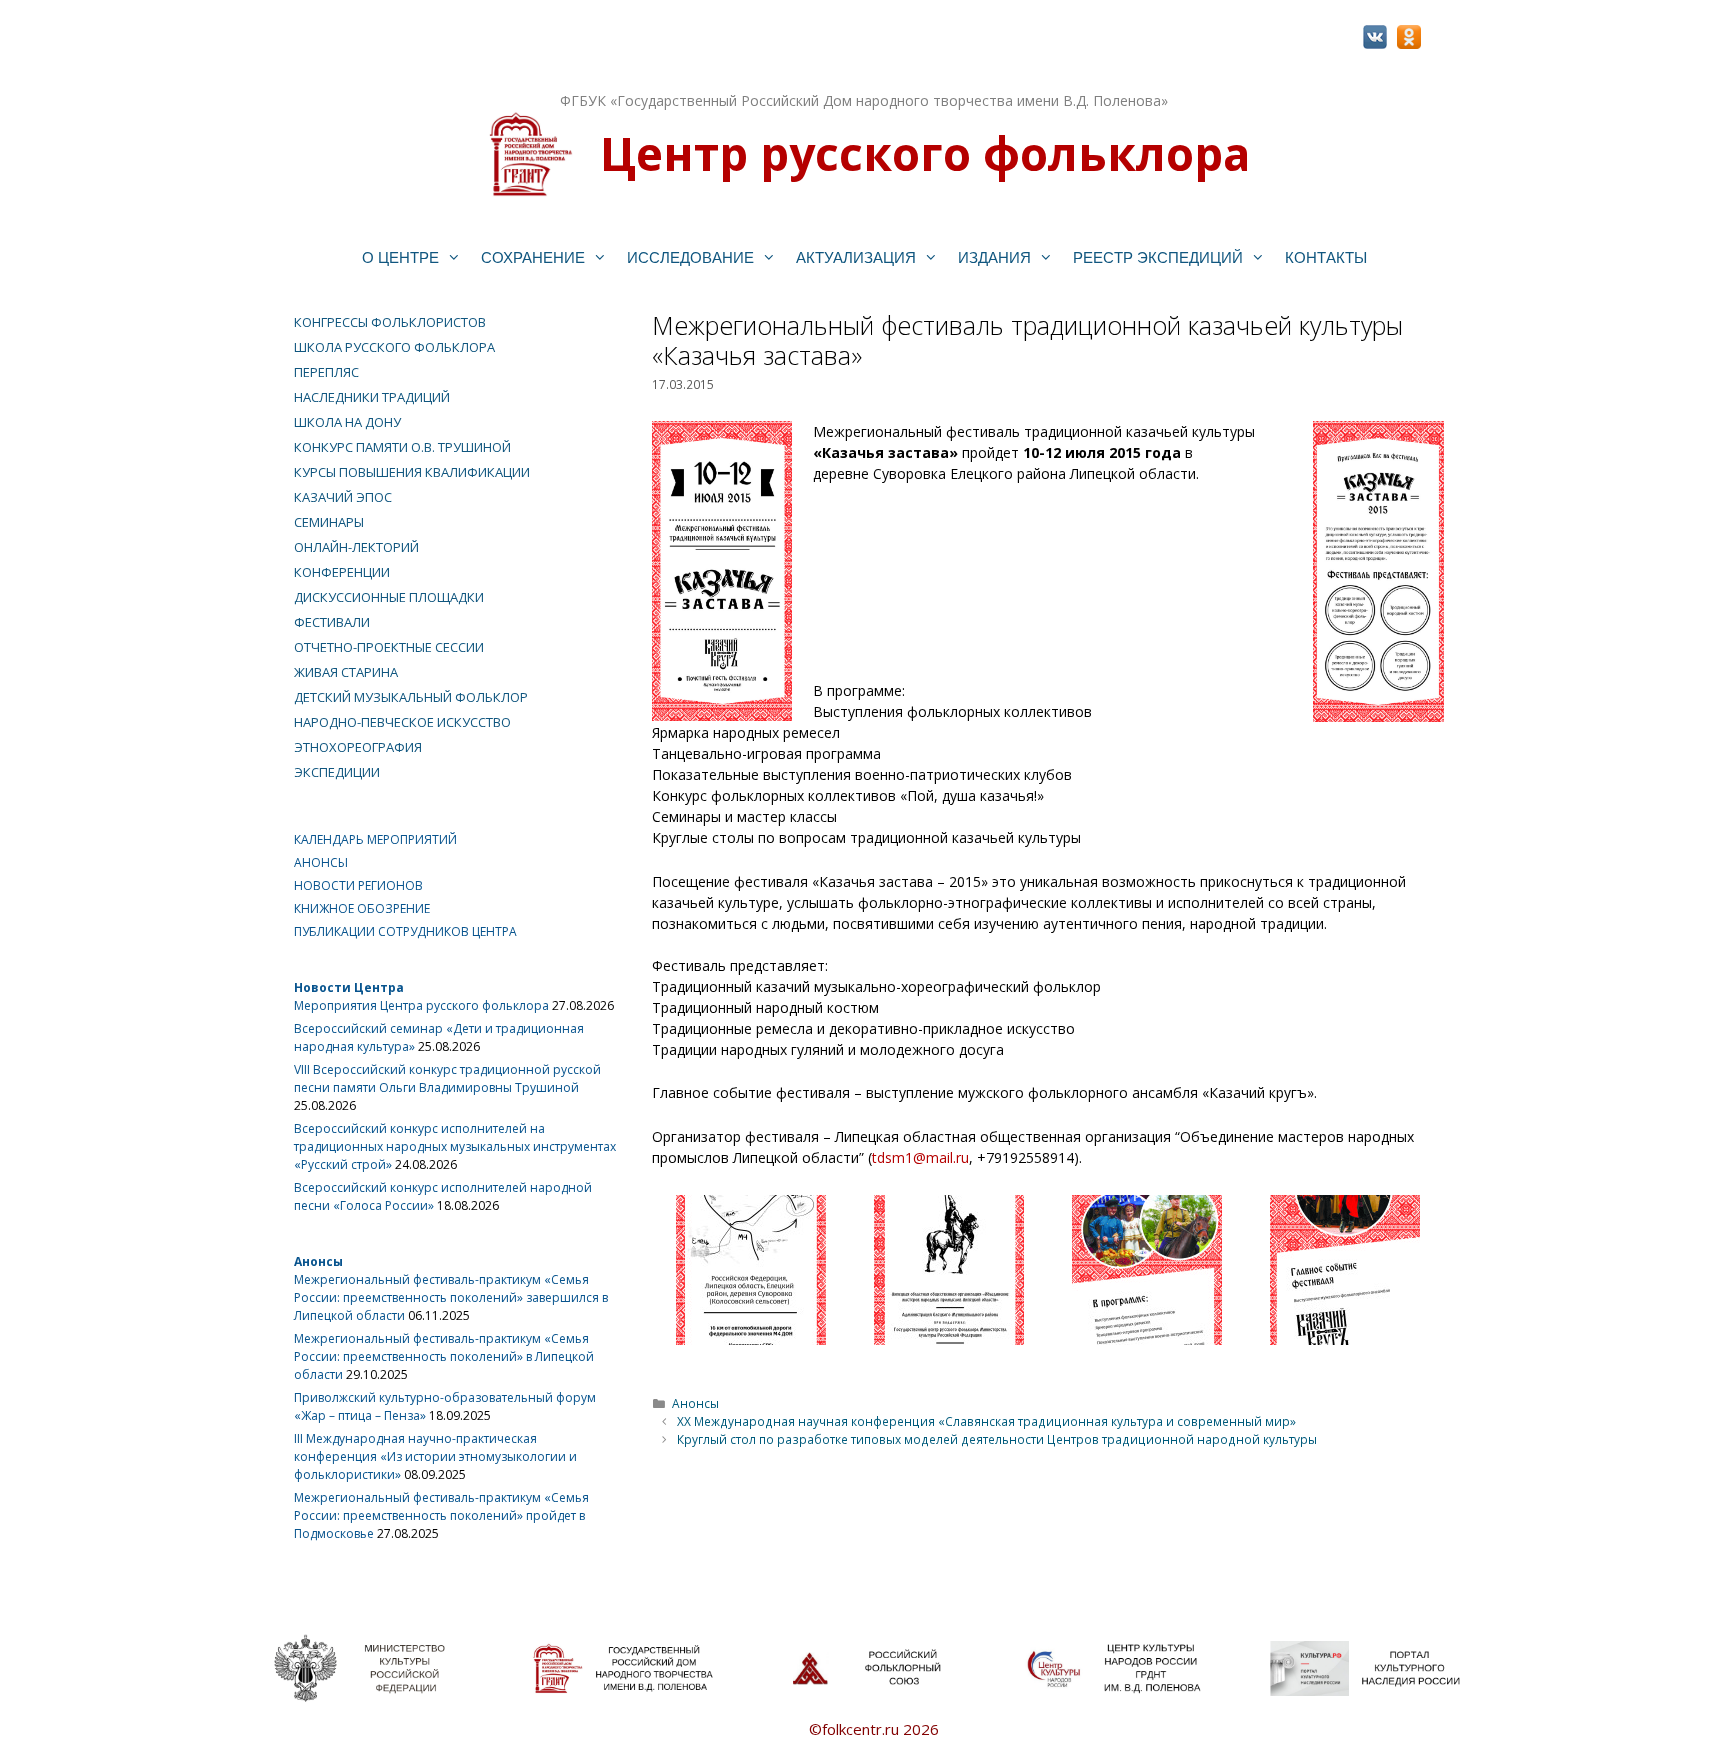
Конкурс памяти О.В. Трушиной (402, 447)
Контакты (1326, 257)
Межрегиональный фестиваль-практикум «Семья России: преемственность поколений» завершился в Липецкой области (451, 1297)
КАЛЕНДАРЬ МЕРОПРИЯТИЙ (375, 839)
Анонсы (695, 1403)
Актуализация (856, 257)
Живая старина (346, 672)
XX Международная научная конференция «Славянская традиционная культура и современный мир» (986, 1421)
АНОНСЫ (321, 862)
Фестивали (332, 622)
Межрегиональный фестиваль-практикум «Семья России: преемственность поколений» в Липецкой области (444, 1356)
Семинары (329, 522)
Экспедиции (337, 772)
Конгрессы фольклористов (390, 322)
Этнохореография (358, 747)
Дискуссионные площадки (389, 597)
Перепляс (326, 372)
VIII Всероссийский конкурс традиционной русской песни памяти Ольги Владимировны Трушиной (447, 1078)
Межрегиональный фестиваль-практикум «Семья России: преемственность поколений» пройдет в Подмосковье (441, 1515)
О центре (400, 257)
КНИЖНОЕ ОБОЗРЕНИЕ (362, 908)
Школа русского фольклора (394, 347)
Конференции (342, 572)
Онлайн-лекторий (356, 547)
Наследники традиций (372, 397)
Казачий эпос (343, 497)
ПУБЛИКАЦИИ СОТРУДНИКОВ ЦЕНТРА (405, 931)
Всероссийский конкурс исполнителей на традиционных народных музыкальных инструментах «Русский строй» (455, 1146)
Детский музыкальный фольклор (411, 697)
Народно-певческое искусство (402, 722)
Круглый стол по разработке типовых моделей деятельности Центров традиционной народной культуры (997, 1439)
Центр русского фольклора (925, 153)
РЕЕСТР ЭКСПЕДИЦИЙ (1158, 257)
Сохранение (533, 257)
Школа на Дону (347, 422)
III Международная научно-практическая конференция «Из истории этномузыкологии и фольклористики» (435, 1456)
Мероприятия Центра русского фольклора (421, 1005)
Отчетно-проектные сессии (389, 647)
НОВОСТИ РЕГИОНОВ (358, 885)
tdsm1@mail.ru (920, 1157)
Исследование (690, 257)
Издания (994, 257)
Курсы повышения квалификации (412, 472)
